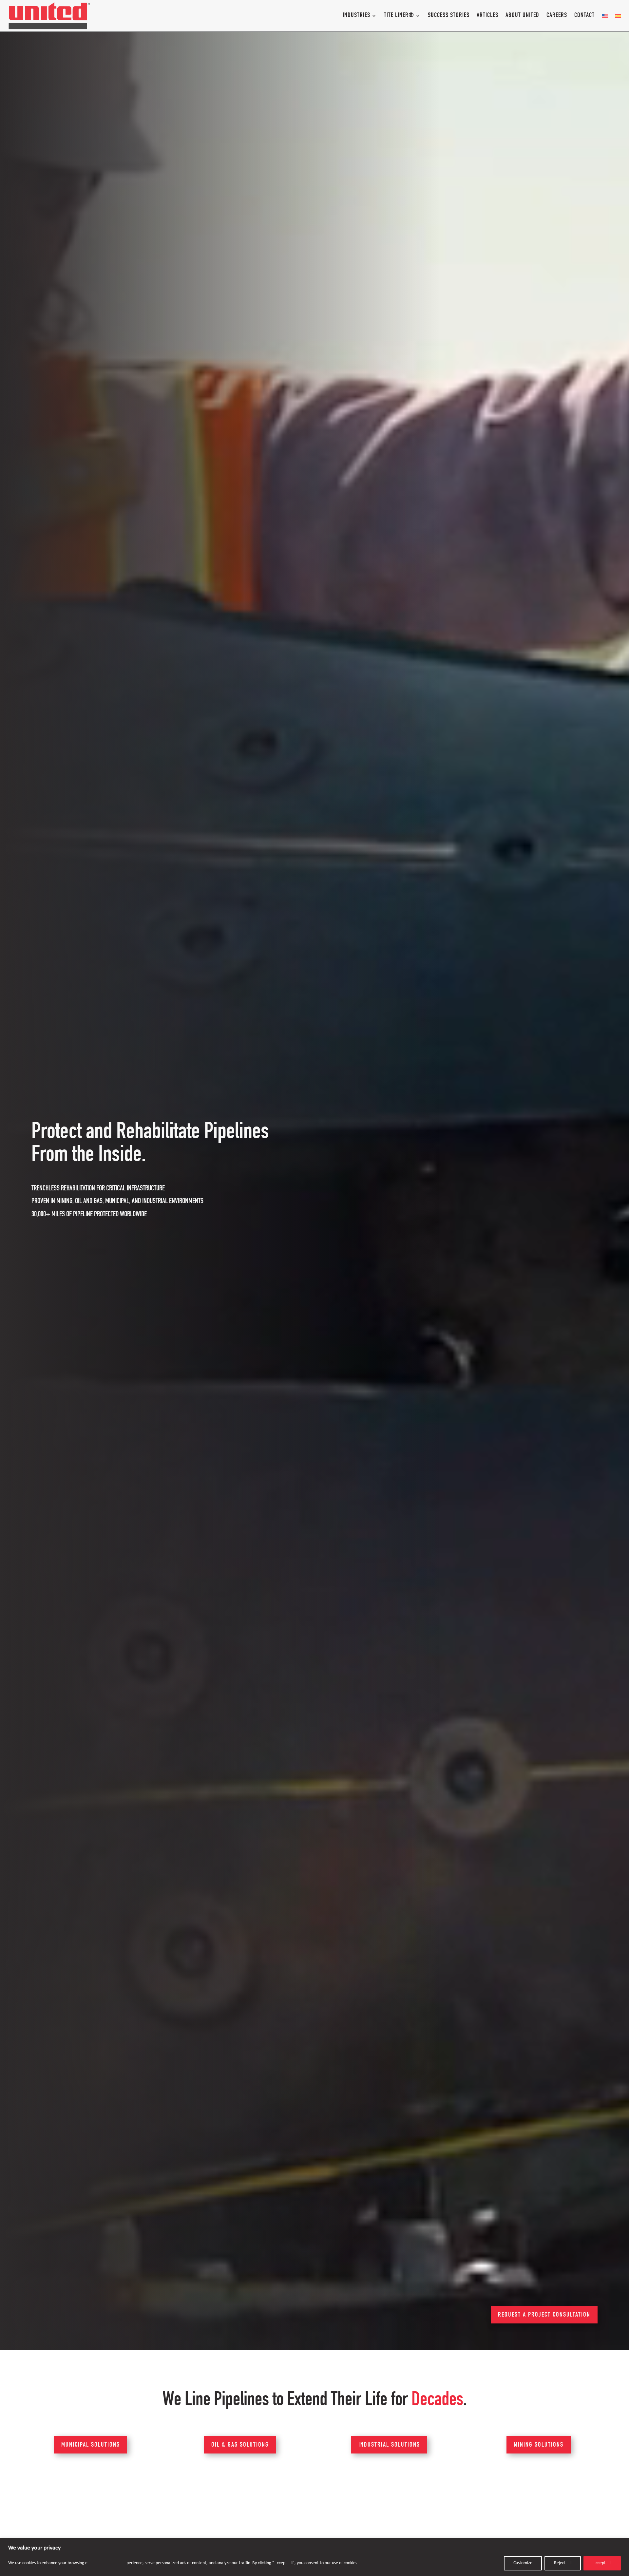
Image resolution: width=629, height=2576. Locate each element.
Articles (487, 16)
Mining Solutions (539, 2445)
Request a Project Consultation (544, 2315)
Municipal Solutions (91, 2445)
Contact (584, 16)
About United (522, 16)
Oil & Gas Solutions (240, 2445)
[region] (314, 2557)
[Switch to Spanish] (618, 16)
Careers (557, 16)
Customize (523, 2563)
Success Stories (449, 16)
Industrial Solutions (389, 2445)
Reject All (563, 2563)
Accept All (602, 2563)
